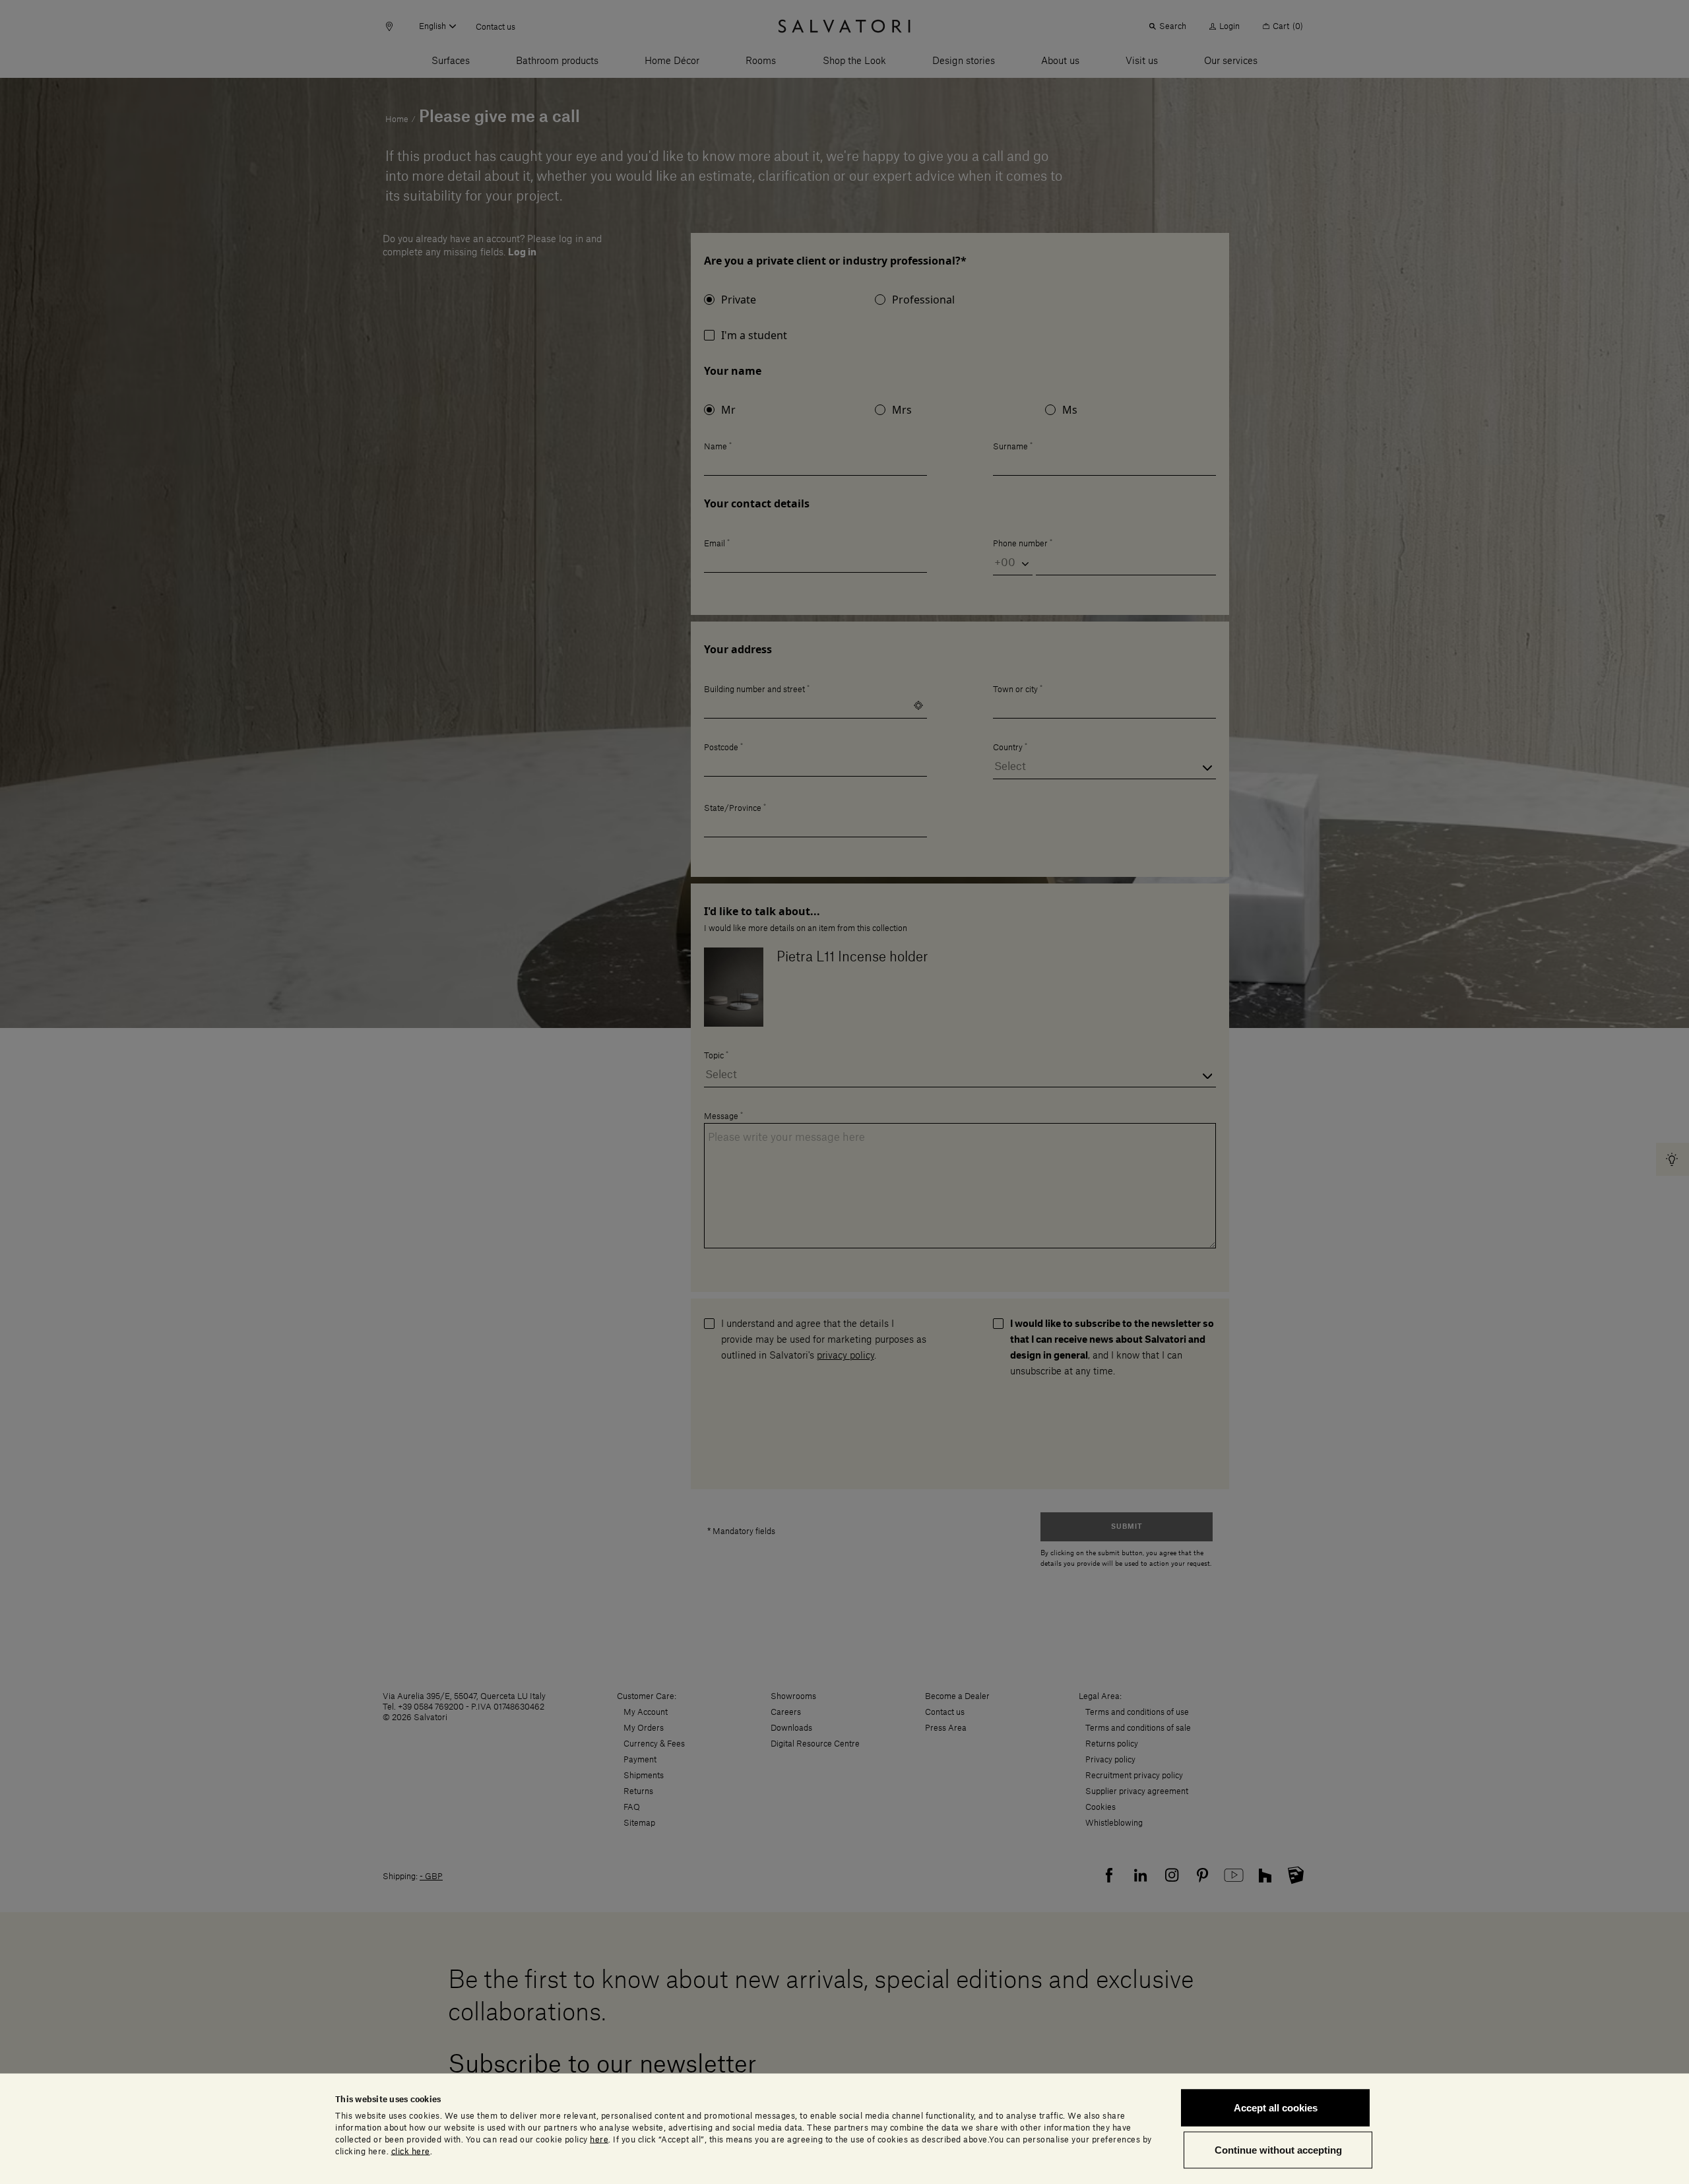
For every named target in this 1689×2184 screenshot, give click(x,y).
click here (411, 2151)
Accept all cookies (1276, 2108)
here (599, 2139)
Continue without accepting (1278, 2149)
